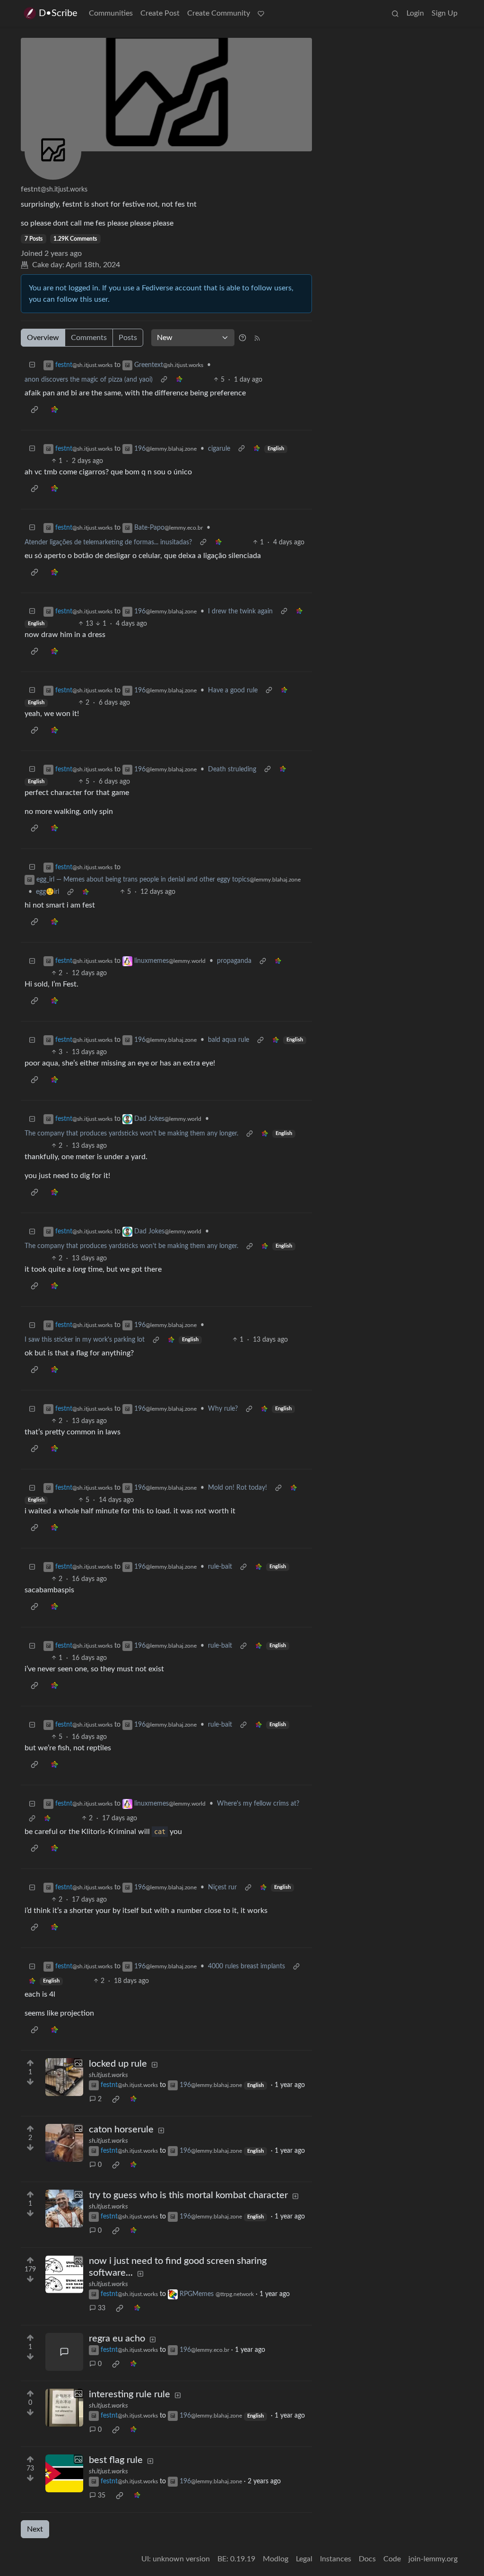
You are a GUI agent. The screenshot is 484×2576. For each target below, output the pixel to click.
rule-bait (220, 1567)
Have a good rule (233, 690)
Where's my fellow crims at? (258, 1804)
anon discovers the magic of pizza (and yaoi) (89, 380)
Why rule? (223, 1409)
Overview (43, 338)
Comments (89, 338)
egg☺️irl (48, 892)
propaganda (234, 961)
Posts (128, 338)
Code (392, 2559)
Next (35, 2529)
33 (102, 2308)
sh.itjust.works (108, 2075)
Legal (304, 2559)
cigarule (219, 449)
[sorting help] (242, 338)
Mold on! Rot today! (238, 1488)
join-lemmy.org (433, 2559)
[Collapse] (32, 365)
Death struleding (232, 769)
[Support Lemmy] (261, 13)
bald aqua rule (229, 1040)
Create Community (219, 13)
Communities (111, 13)
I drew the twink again (240, 611)
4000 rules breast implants (246, 1966)
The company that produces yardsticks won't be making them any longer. (131, 1134)
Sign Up (445, 13)
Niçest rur (222, 1887)
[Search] (395, 13)
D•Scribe (58, 13)
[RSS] (257, 338)
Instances (336, 2559)
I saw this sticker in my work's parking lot (85, 1340)
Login (415, 13)
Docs (367, 2559)
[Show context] (164, 380)
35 (102, 2496)
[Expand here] (64, 2077)
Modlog (276, 2559)
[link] (179, 380)
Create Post (160, 13)
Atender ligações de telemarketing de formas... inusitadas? (108, 542)
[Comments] (64, 2352)
